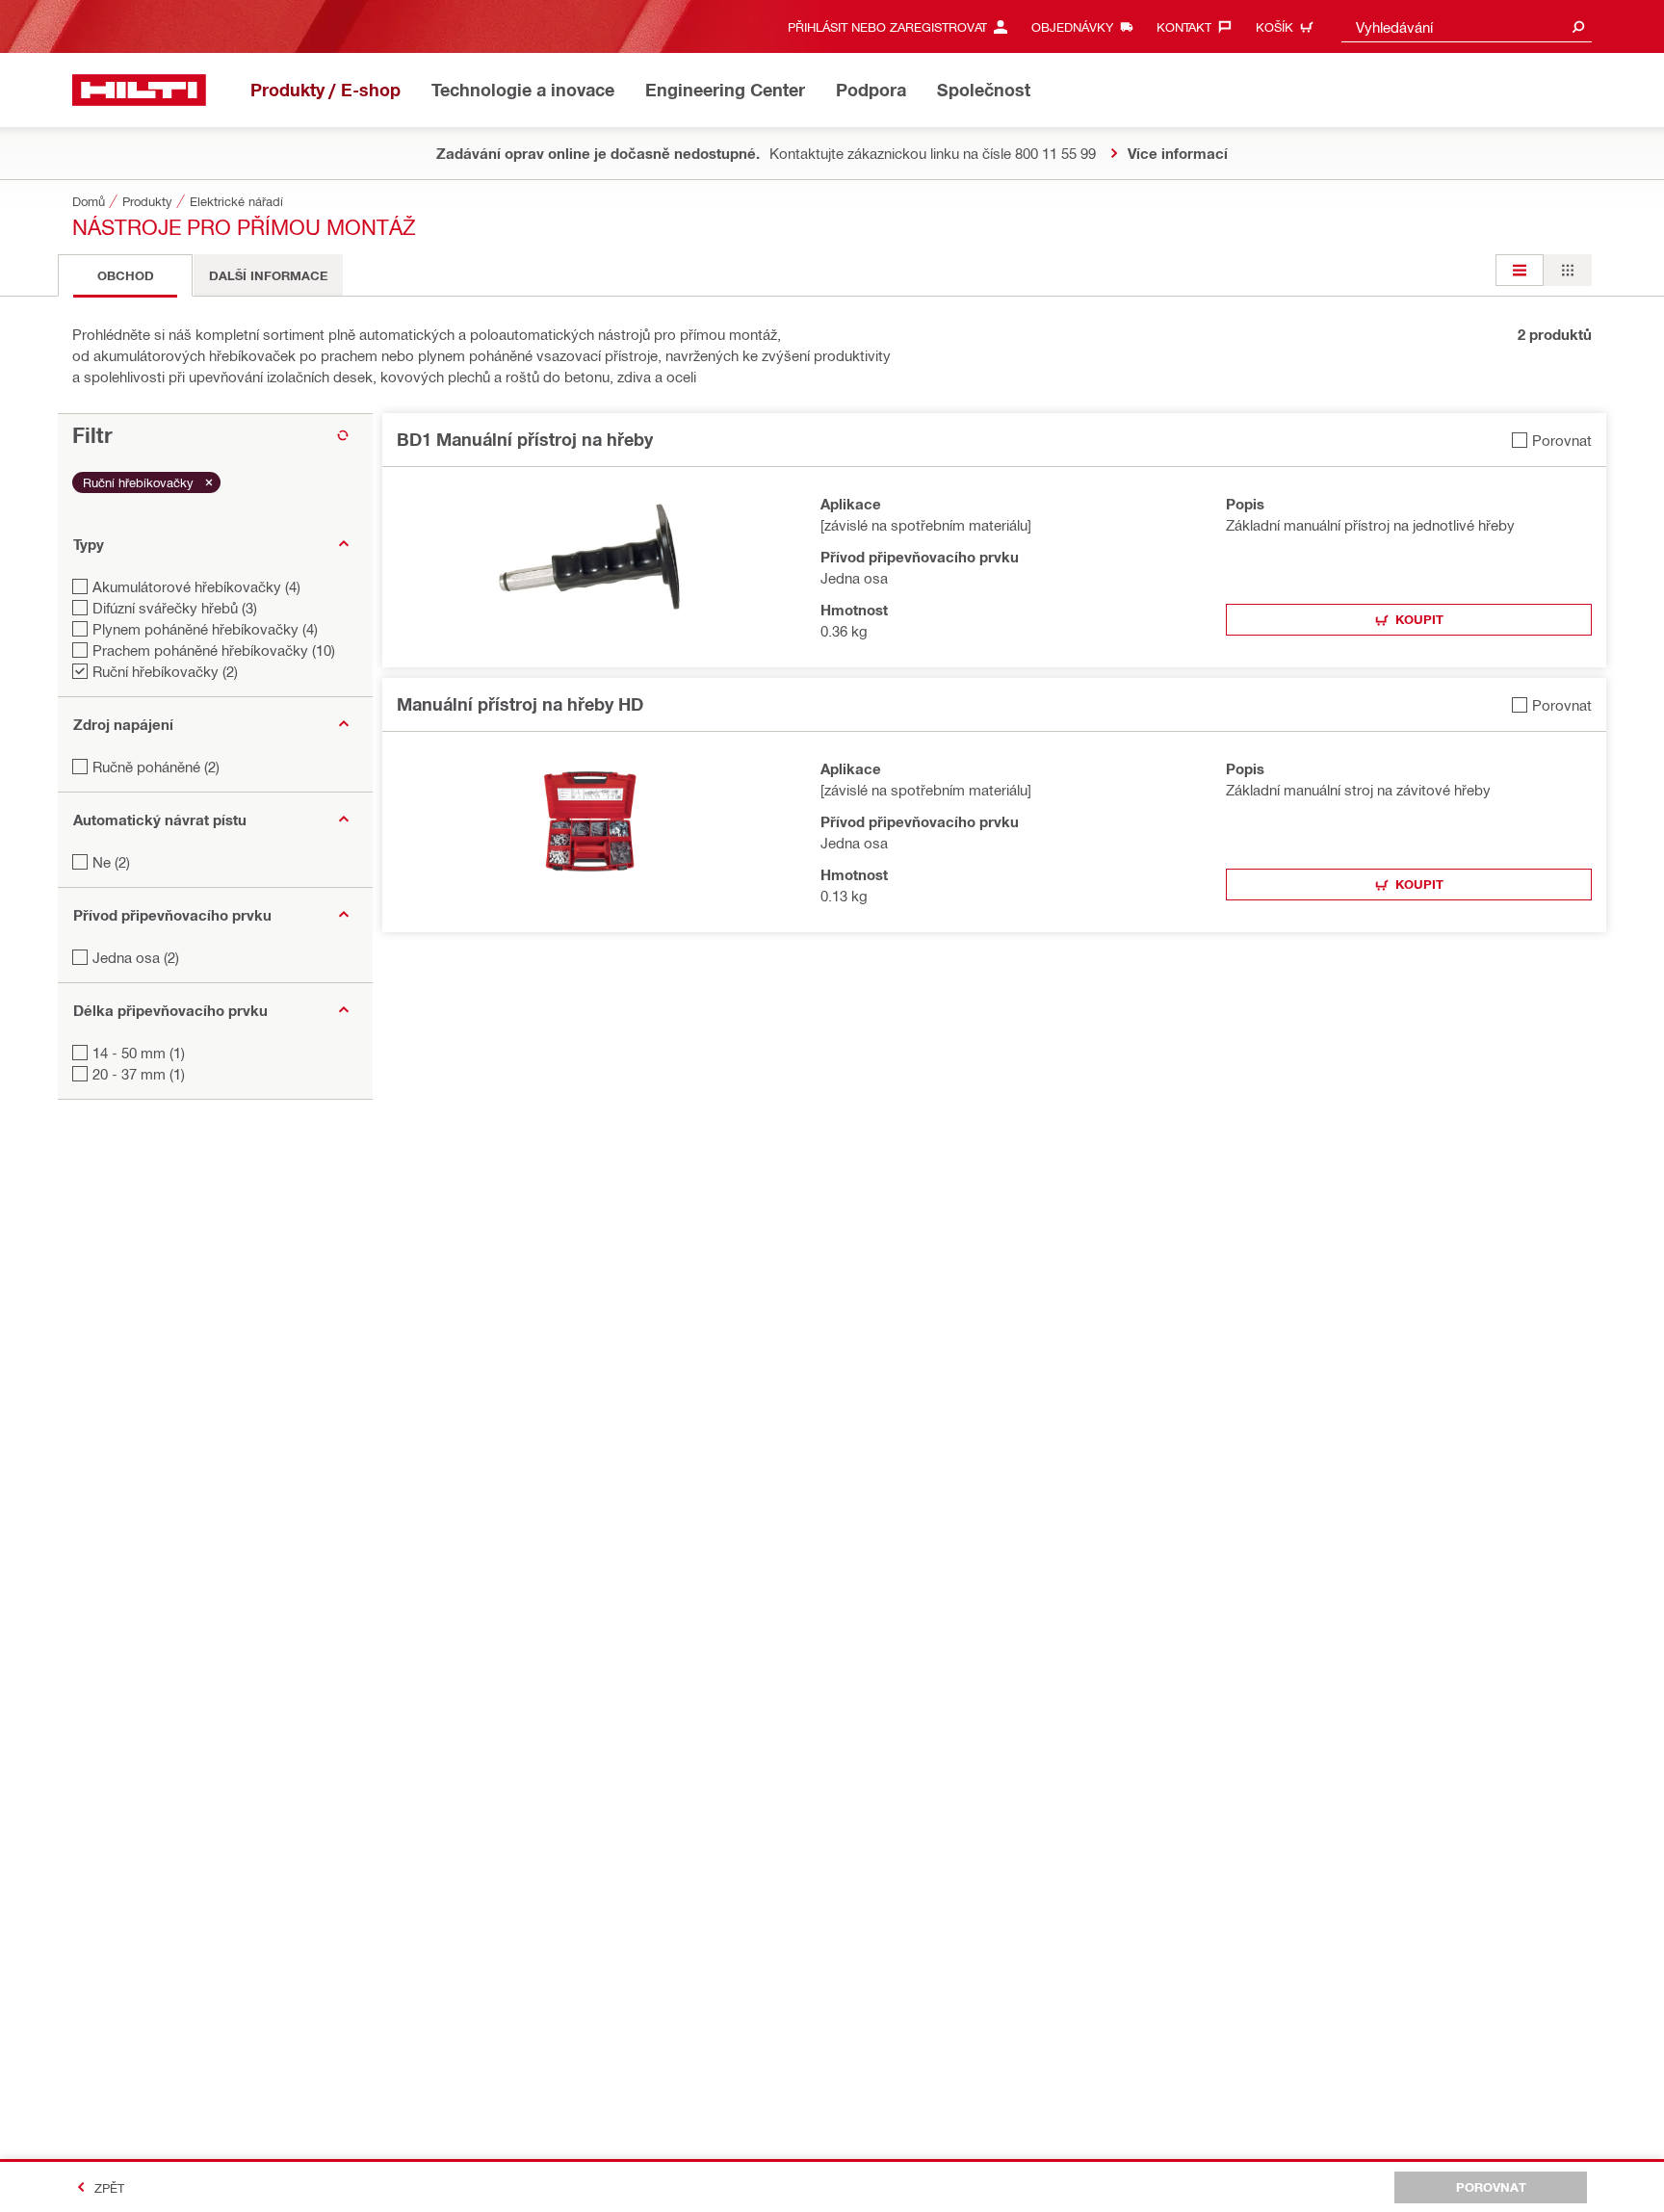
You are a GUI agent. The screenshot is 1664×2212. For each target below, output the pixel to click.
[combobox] (1467, 26)
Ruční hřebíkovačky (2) (165, 671)
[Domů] (139, 90)
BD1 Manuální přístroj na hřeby (525, 439)
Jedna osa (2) (136, 957)
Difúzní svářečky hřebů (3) (175, 608)
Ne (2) (111, 862)
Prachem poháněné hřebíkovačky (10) (214, 650)
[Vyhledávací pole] (1578, 26)
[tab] (125, 275)
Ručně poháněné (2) (156, 767)
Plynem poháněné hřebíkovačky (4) (205, 629)
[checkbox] (1552, 440)
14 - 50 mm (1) (139, 1053)
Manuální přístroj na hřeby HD (520, 704)
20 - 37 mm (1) (139, 1074)
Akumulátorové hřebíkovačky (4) (196, 586)
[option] (1520, 270)
